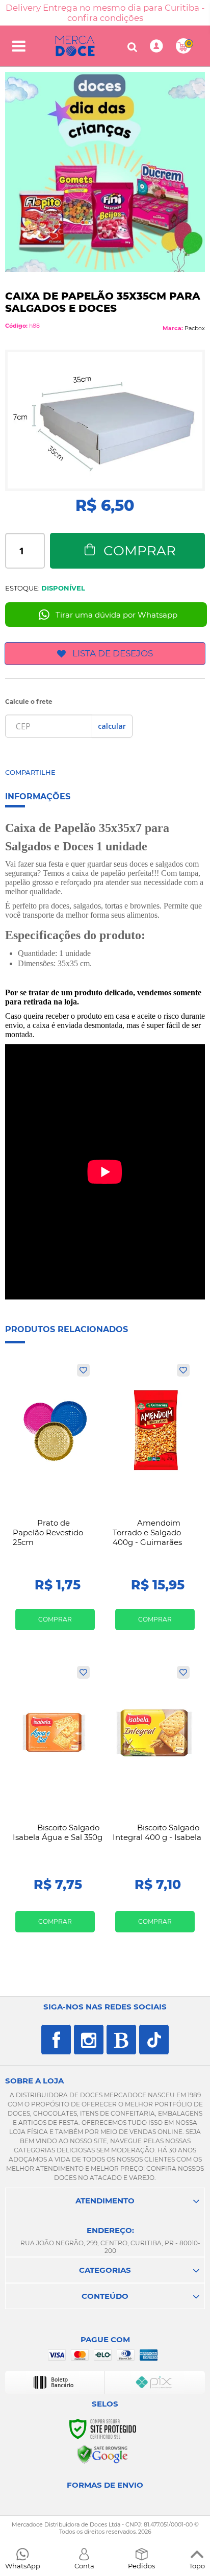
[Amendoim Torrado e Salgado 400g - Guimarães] (155, 1501)
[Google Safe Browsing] (102, 2454)
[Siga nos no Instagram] (89, 2040)
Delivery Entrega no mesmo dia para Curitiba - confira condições (105, 13)
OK (112, 726)
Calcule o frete (29, 702)
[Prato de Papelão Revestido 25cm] (55, 1501)
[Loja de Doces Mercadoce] (75, 46)
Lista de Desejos (113, 653)
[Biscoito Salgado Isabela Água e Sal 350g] (55, 1803)
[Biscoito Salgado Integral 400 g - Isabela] (155, 1803)
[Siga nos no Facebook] (56, 2040)
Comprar (140, 551)
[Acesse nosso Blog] (121, 2040)
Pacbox (195, 328)
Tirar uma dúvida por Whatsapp (116, 615)
